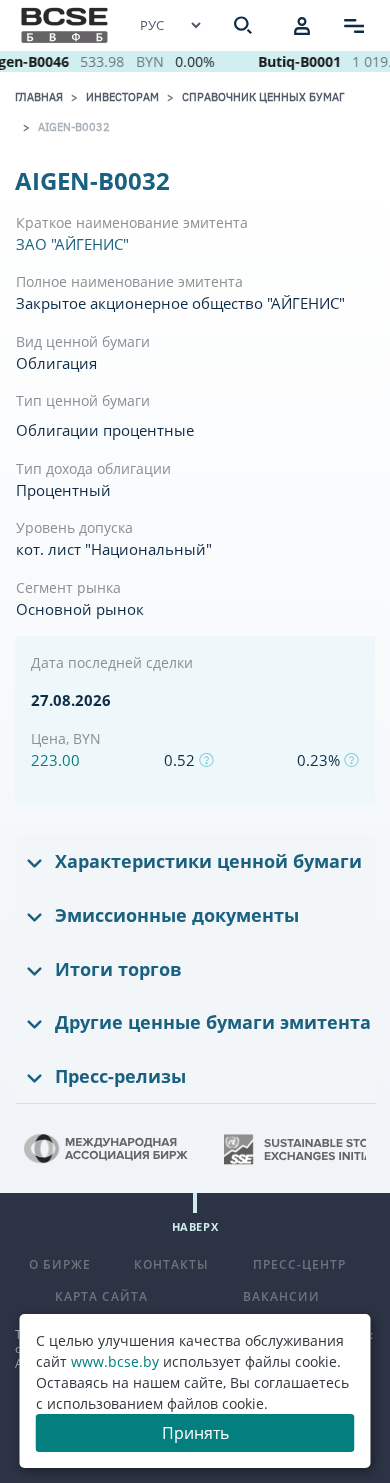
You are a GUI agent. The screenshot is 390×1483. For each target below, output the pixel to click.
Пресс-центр (299, 1264)
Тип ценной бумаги (83, 400)
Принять (195, 1433)
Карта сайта (101, 1296)
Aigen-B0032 (74, 127)
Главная (39, 97)
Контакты (171, 1264)
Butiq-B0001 (296, 61)
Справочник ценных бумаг (263, 97)
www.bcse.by (115, 1361)
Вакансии (281, 1296)
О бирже (60, 1264)
